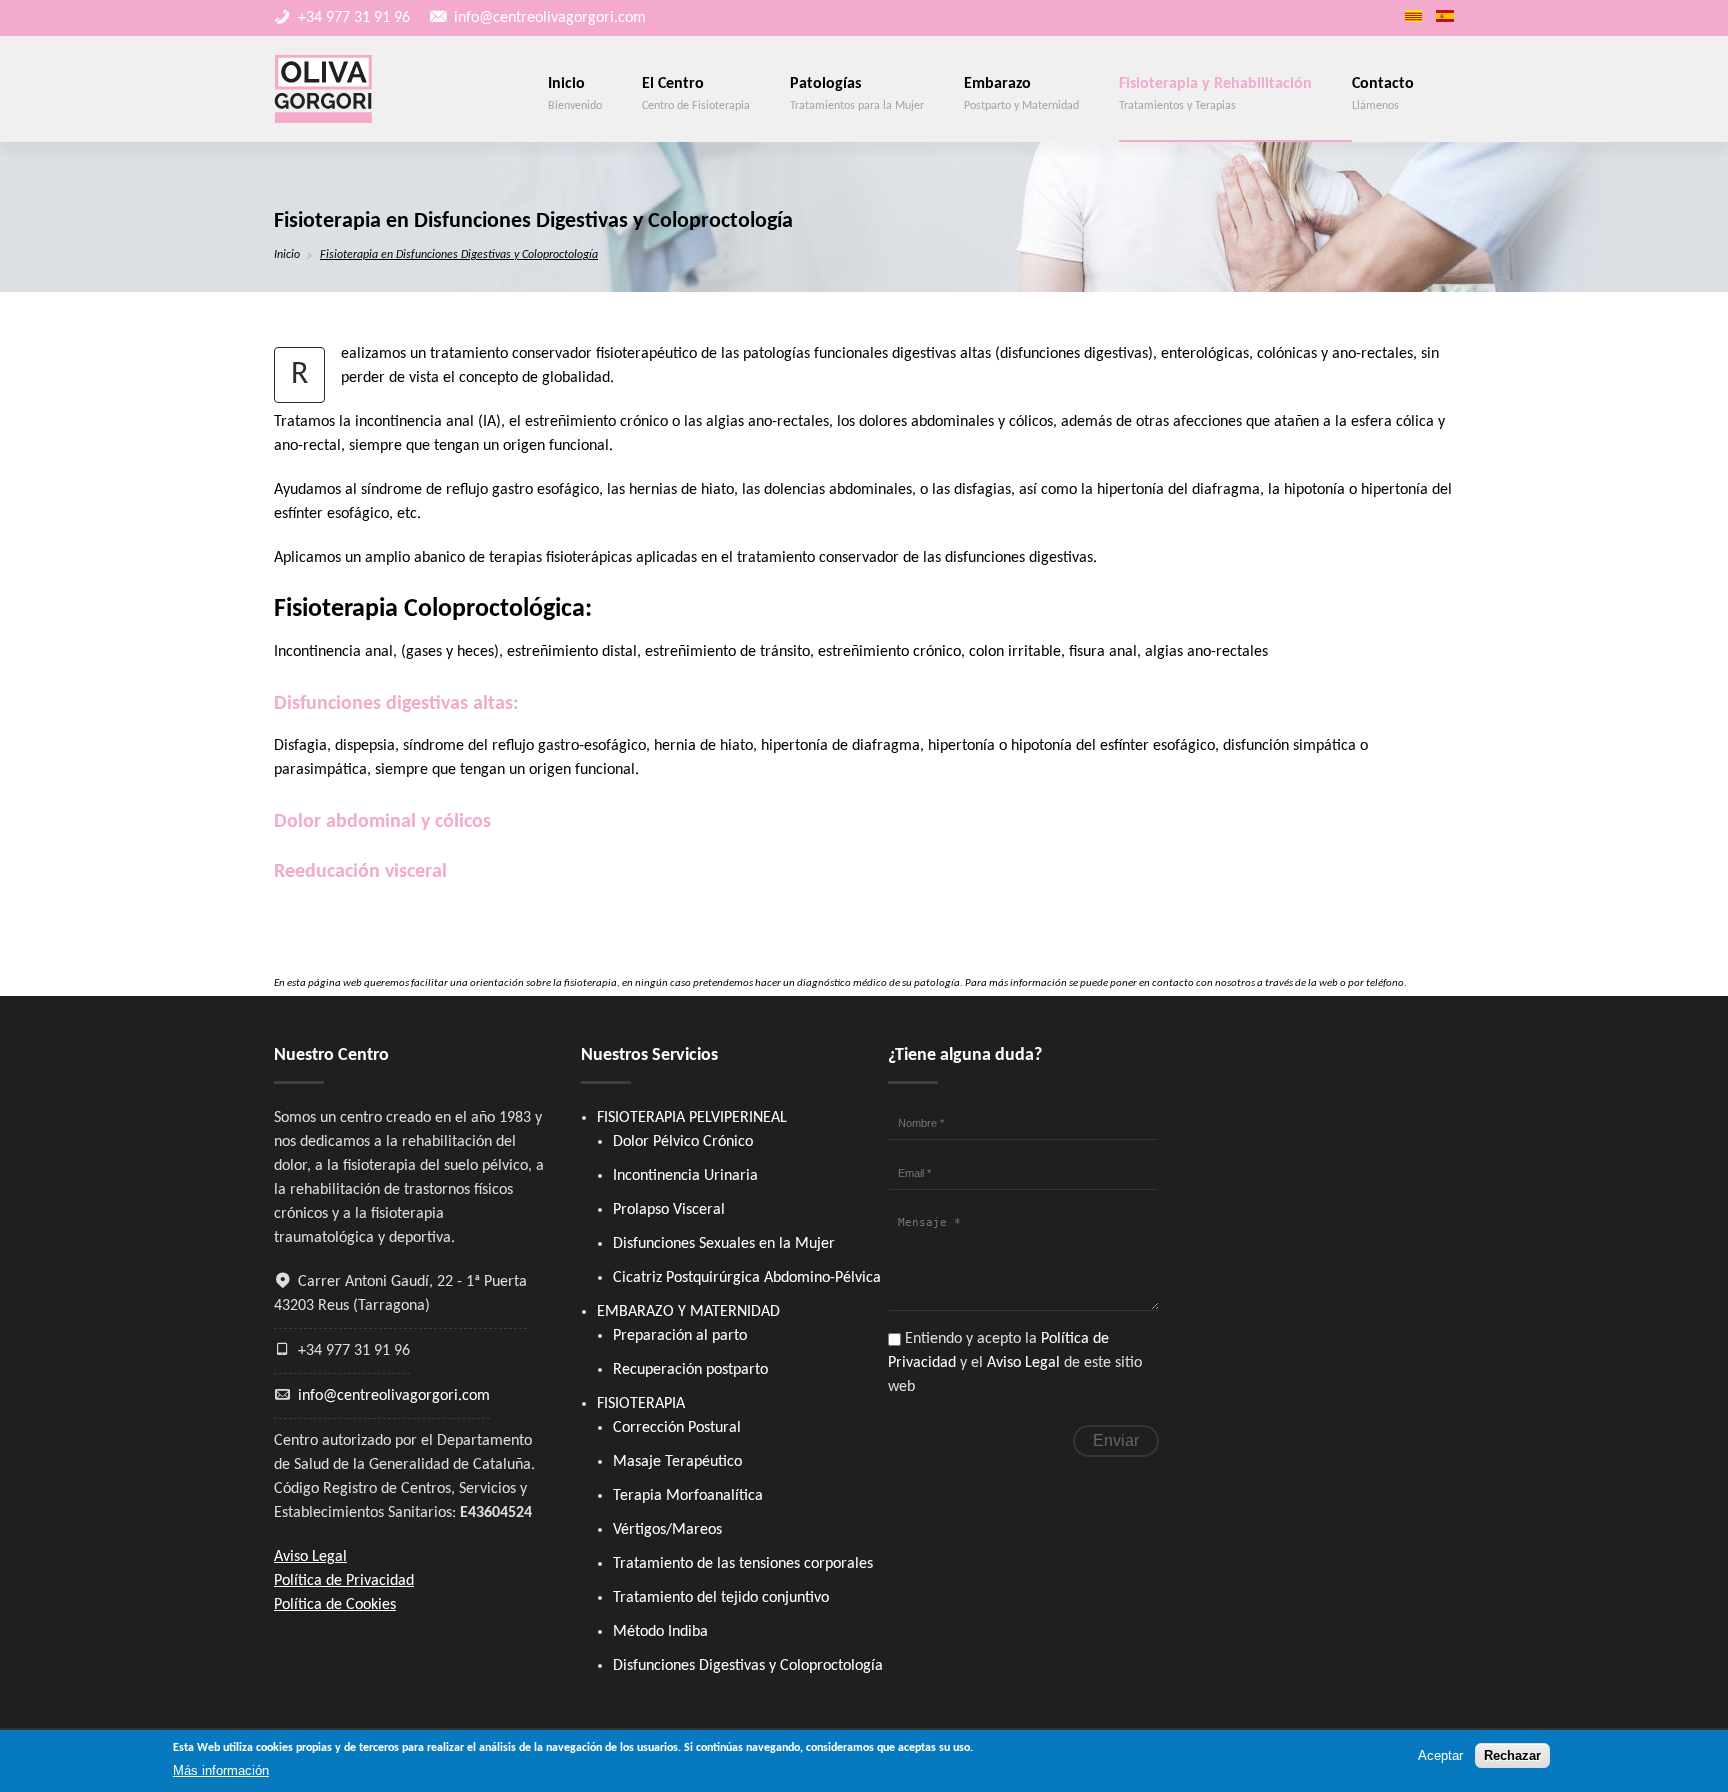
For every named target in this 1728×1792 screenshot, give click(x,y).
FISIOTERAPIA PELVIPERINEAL (692, 1118)
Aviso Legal (1023, 1363)
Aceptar (1440, 1755)
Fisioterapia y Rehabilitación (1215, 94)
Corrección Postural (677, 1428)
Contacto (1383, 94)
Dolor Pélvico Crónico (683, 1142)
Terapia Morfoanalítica (688, 1496)
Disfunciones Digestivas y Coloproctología (748, 1666)
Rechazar (1512, 1755)
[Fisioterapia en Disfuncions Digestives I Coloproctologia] (1413, 16)
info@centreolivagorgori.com (550, 18)
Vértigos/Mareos (667, 1530)
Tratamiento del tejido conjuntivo (721, 1598)
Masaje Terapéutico (677, 1462)
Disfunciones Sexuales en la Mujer (724, 1244)
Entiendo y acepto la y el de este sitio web (1015, 1363)
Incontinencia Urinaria (685, 1176)
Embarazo (1021, 94)
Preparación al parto (680, 1336)
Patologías (857, 94)
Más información (221, 1770)
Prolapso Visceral (669, 1210)
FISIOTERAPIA (641, 1404)
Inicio (575, 94)
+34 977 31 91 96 (354, 18)
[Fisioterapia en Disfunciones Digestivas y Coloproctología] (1445, 16)
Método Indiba (660, 1632)
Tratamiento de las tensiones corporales (743, 1564)
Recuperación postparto (690, 1370)
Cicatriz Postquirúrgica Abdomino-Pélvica (747, 1278)
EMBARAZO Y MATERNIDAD (688, 1312)
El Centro (696, 94)
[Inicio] (323, 89)
